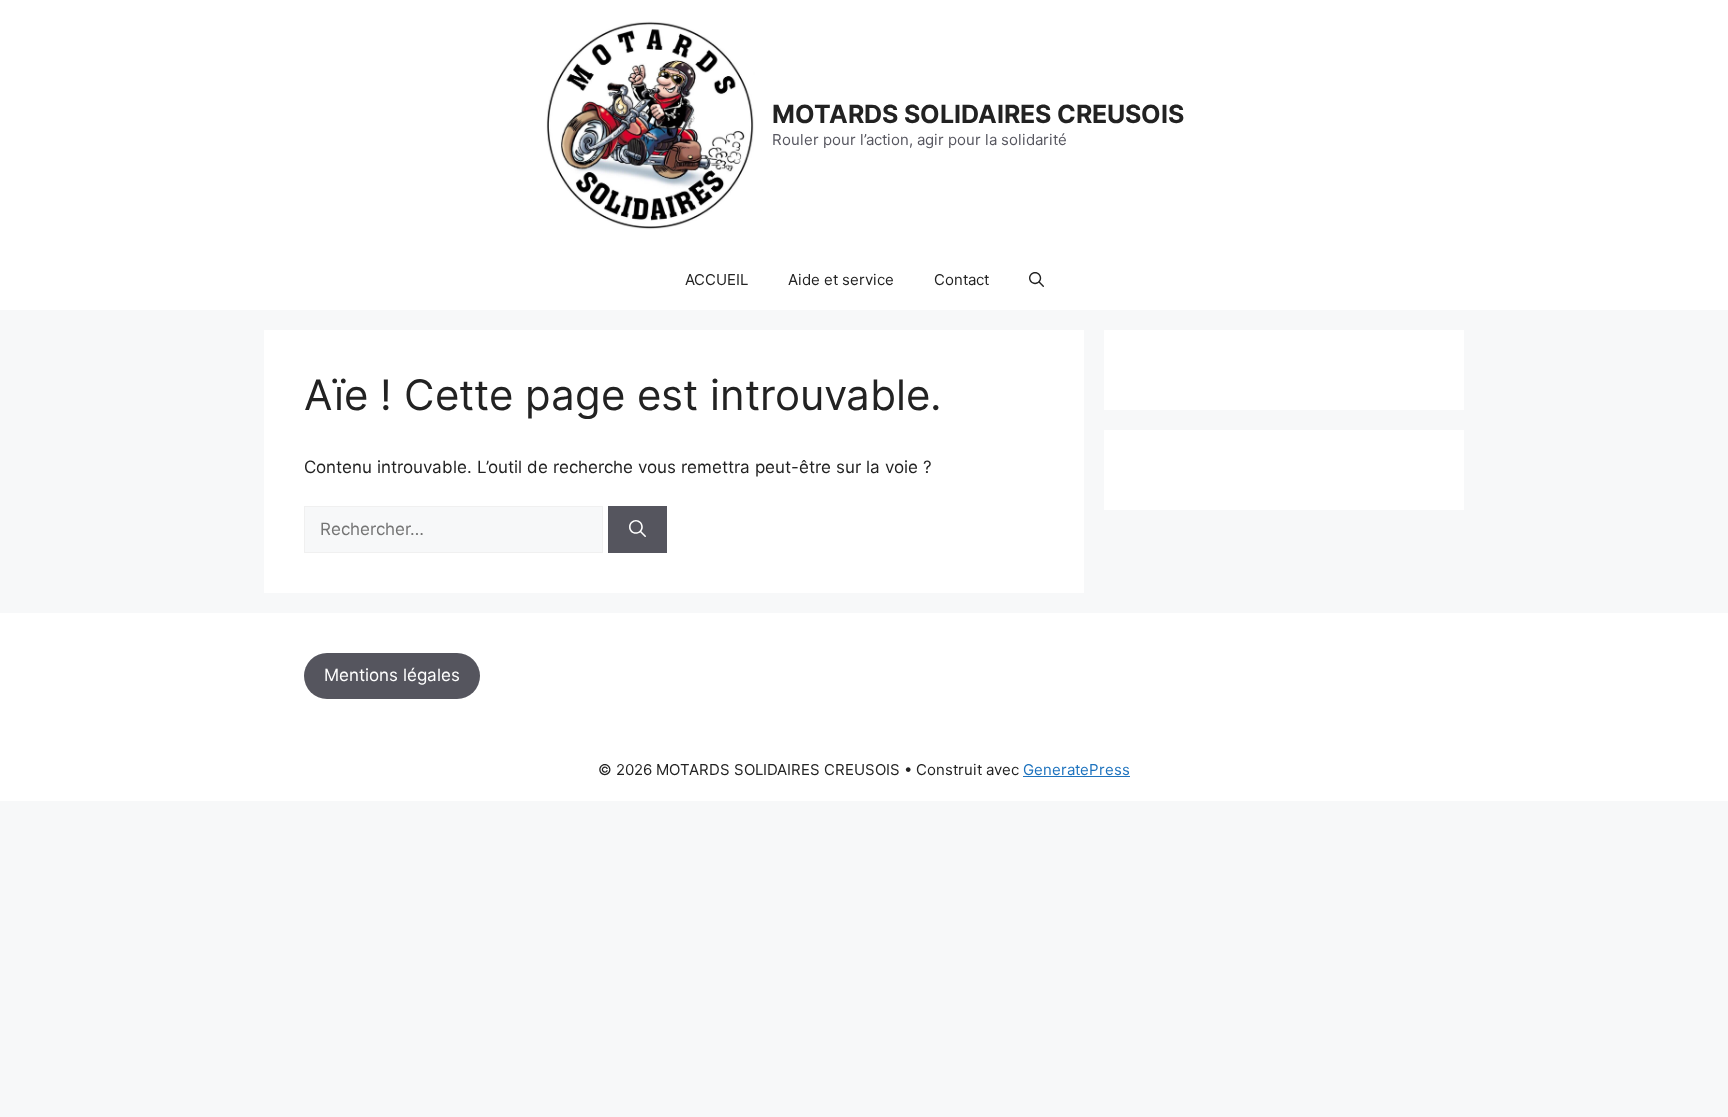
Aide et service (841, 279)
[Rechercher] (637, 530)
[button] (1036, 280)
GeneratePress (1076, 769)
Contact (961, 279)
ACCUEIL (716, 279)
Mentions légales (392, 675)
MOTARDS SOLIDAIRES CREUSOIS (978, 114)
